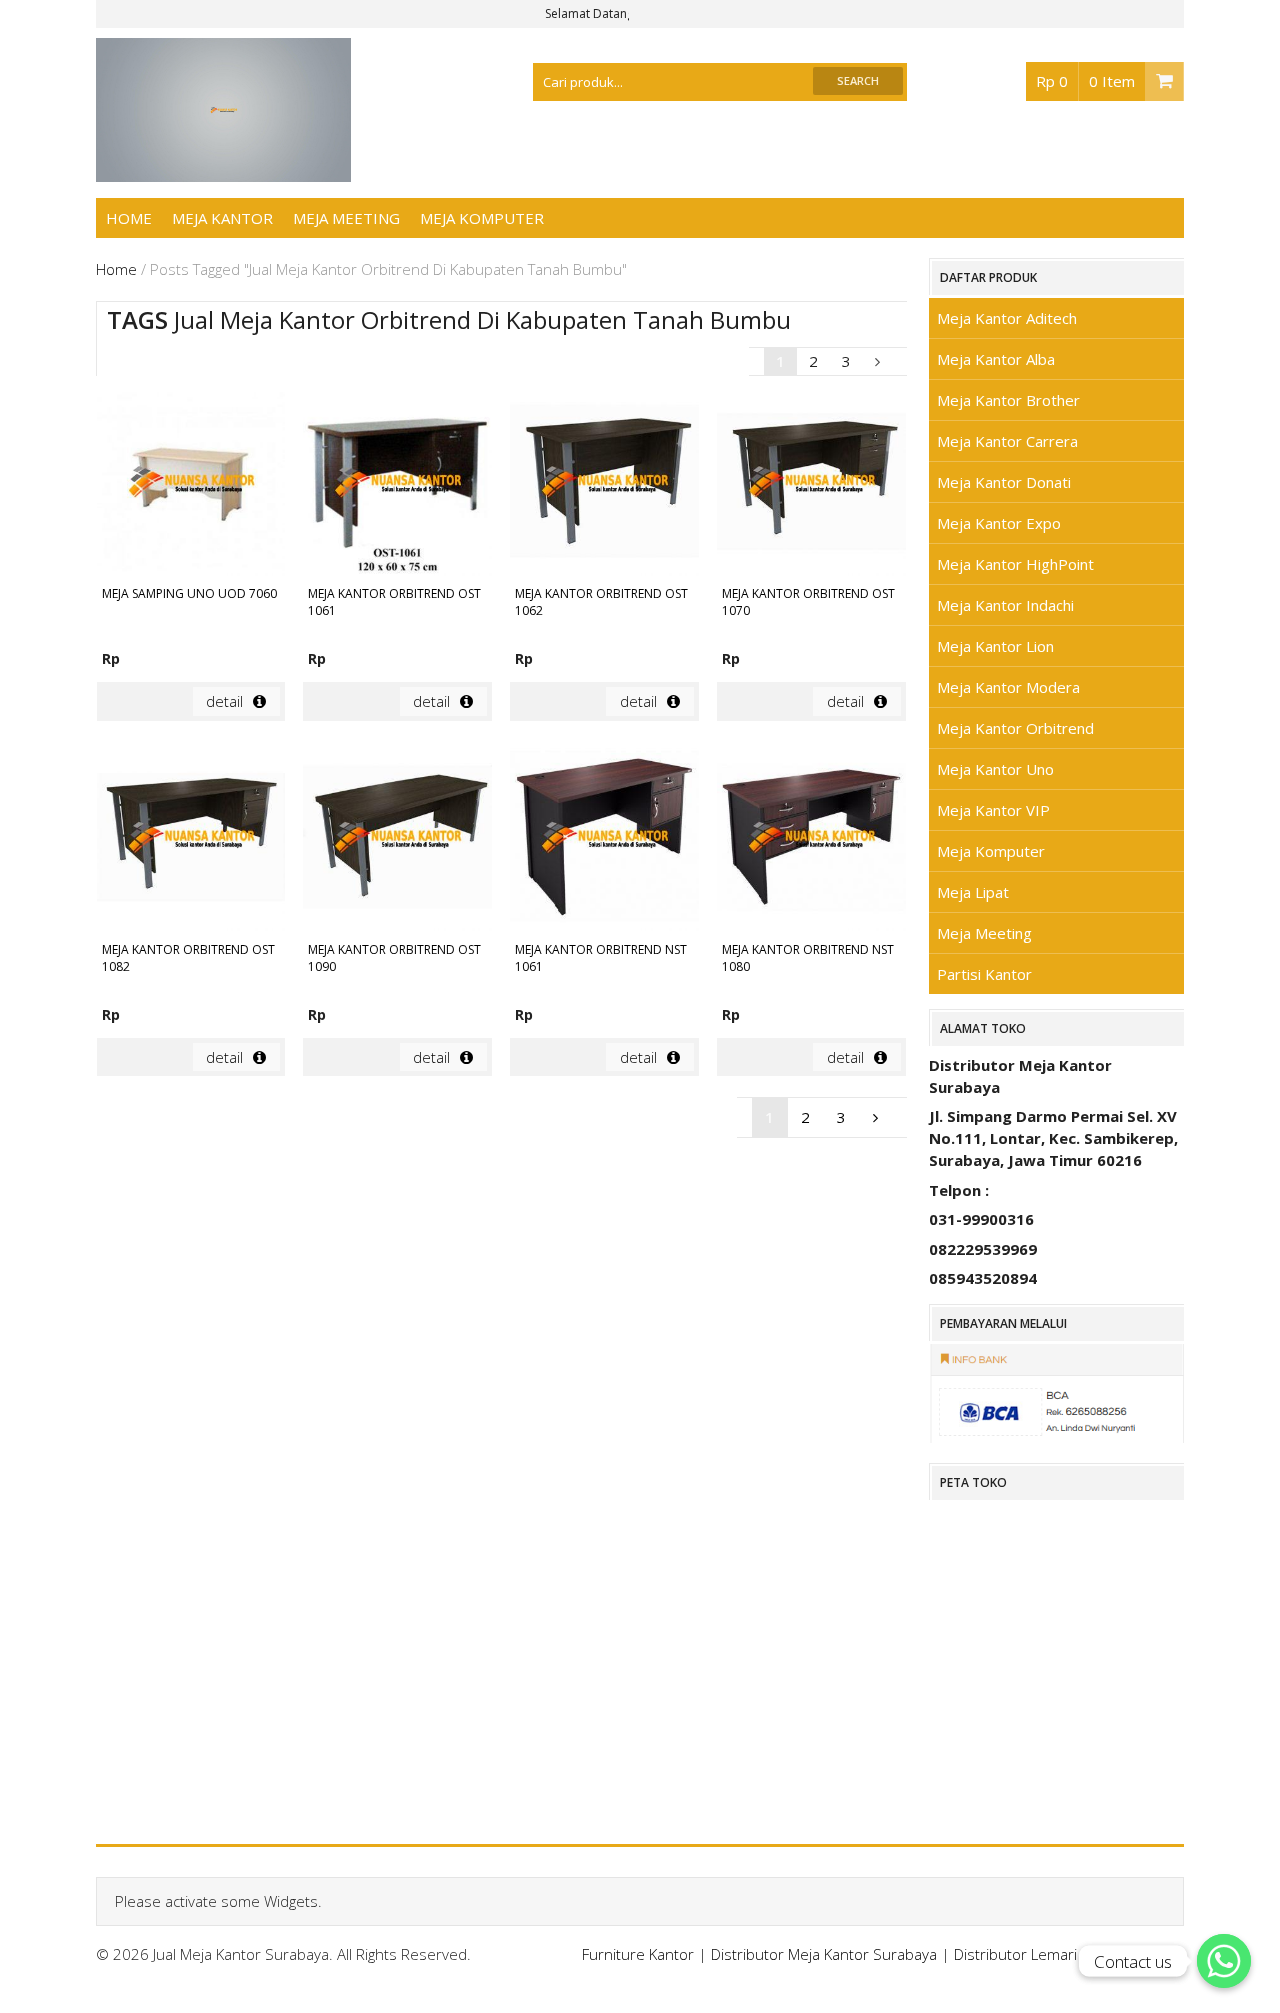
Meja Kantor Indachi (1005, 605)
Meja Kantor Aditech (1007, 318)
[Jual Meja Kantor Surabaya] (224, 171)
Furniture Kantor (638, 1954)
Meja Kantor (222, 218)
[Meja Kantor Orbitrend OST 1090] (397, 840)
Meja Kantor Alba (996, 359)
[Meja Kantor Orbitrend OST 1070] (811, 484)
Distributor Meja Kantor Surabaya (824, 1954)
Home (129, 218)
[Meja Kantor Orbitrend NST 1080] (811, 840)
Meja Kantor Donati (1004, 482)
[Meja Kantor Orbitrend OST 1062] (604, 484)
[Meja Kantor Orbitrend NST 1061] (604, 840)
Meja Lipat (973, 892)
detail (224, 701)
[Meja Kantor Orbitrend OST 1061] (397, 484)
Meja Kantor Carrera (1007, 441)
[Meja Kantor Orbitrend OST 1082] (191, 840)
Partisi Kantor (984, 974)
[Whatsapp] (1224, 1961)
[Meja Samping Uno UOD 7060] (191, 484)
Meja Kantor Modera (1008, 687)
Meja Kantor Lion (995, 646)
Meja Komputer (482, 218)
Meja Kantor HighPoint (1015, 564)
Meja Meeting (346, 218)
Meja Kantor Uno (995, 769)
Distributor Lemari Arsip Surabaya (1069, 1954)
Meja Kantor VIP (993, 810)
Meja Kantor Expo (999, 523)
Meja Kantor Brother (1008, 400)
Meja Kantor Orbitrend (1015, 728)
